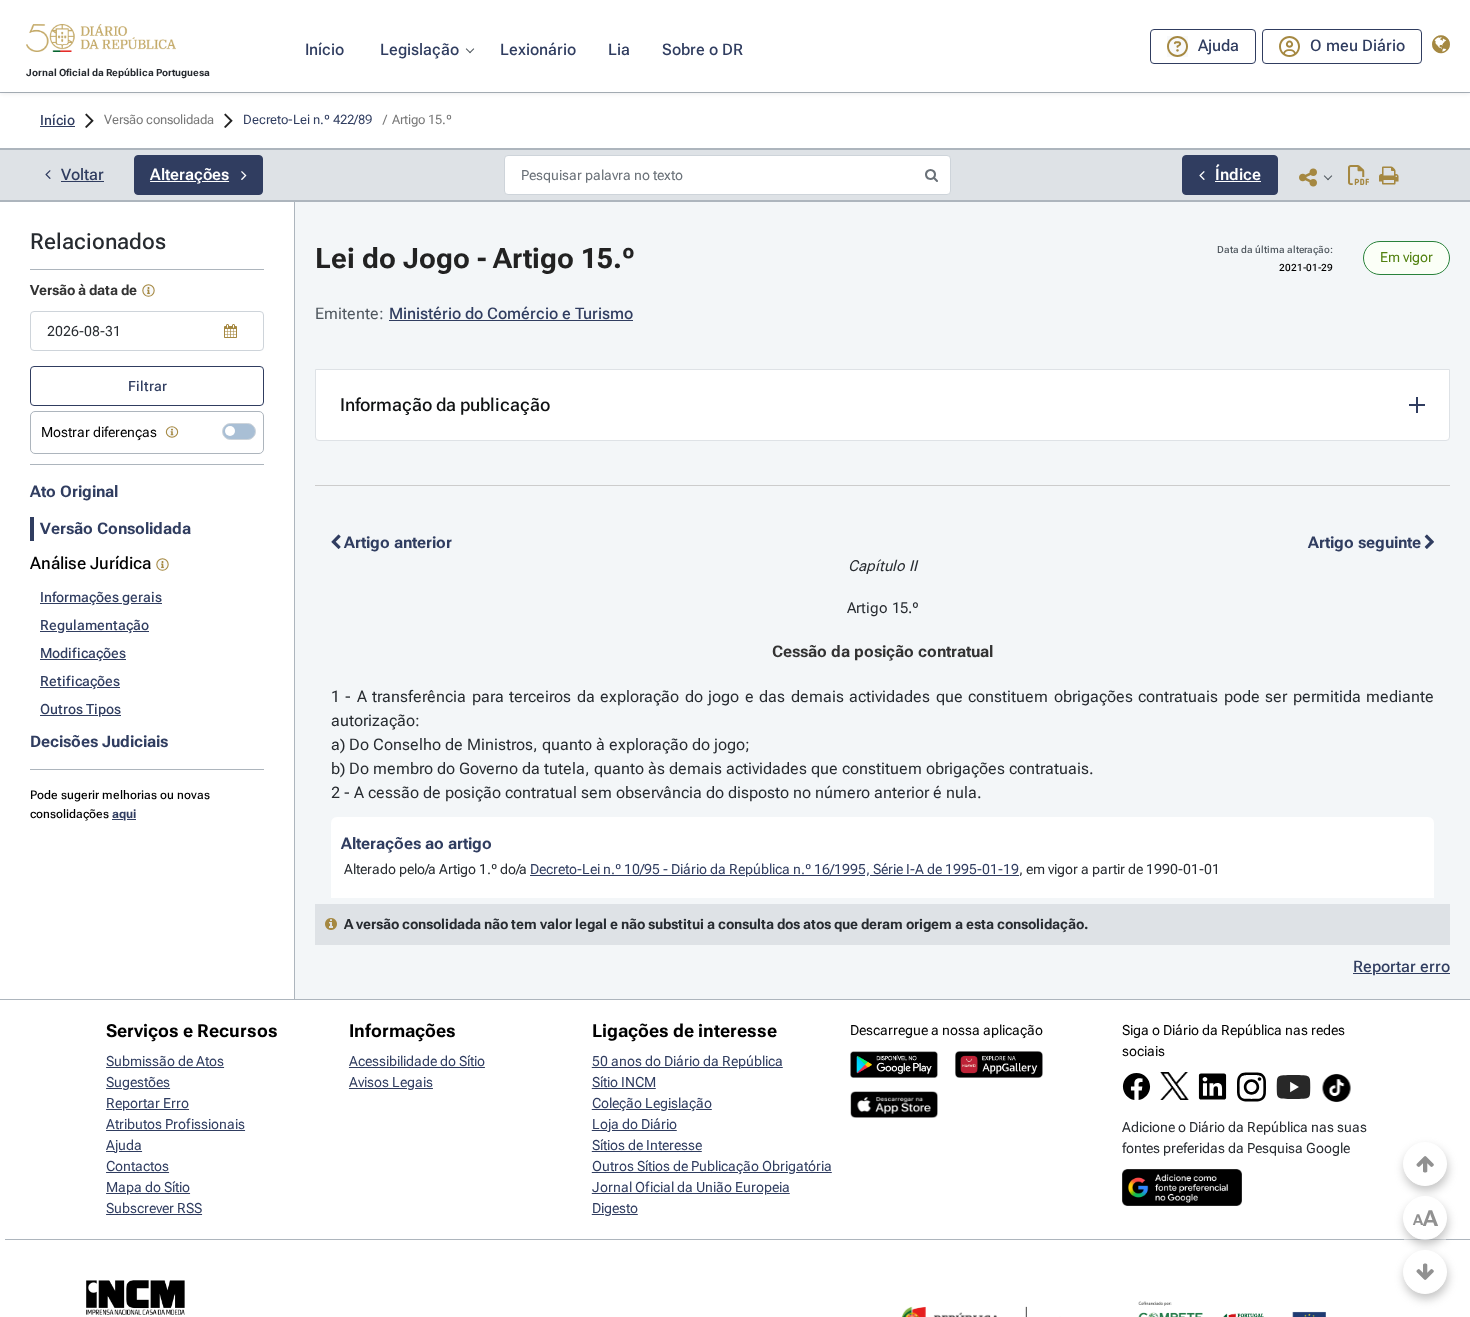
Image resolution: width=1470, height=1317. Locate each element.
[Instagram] (1251, 1097)
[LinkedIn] (1212, 1096)
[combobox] (147, 331)
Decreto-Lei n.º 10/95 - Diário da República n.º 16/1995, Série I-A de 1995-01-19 (774, 869)
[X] (1174, 1095)
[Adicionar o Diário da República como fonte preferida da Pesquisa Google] (1182, 1201)
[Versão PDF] (1358, 177)
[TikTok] (1336, 1099)
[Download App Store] (894, 1113)
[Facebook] (1136, 1096)
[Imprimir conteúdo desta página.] (1389, 177)
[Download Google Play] (894, 1073)
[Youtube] (1293, 1097)
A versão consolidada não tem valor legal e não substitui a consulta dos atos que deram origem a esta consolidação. (716, 924)
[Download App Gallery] (999, 1073)
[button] (101, 41)
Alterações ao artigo (416, 843)
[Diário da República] (101, 42)
